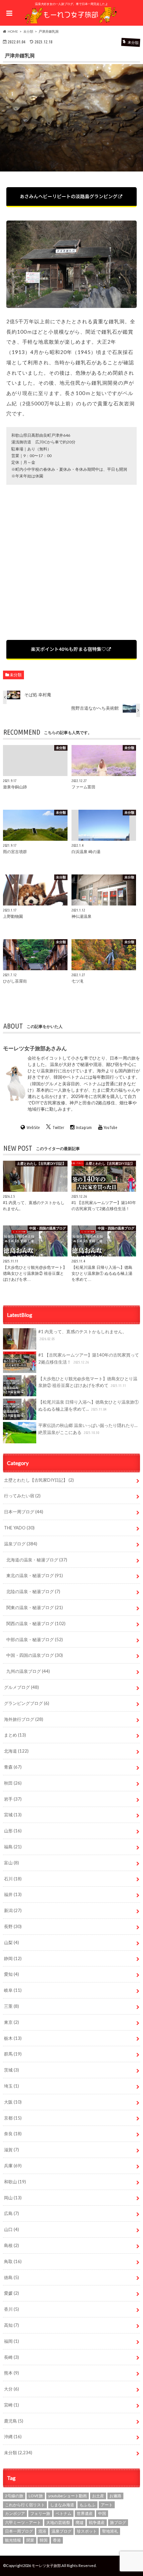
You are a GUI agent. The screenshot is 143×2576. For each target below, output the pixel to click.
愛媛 (11, 2293)
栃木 (13, 2038)
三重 (11, 2006)
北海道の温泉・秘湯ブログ (37, 1560)
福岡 (11, 2341)
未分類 (16, 675)
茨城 (11, 2070)
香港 (57, 2540)
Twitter (58, 1127)
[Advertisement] (71, 563)
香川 (11, 2309)
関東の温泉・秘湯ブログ (35, 1607)
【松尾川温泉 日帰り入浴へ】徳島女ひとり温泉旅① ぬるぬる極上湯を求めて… (88, 1405)
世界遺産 (85, 2513)
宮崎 (11, 2405)
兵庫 (13, 2166)
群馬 (13, 2054)
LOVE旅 (36, 2496)
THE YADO (19, 1528)
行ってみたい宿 (22, 1496)
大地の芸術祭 (58, 2522)
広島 (11, 2213)
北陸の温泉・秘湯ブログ (33, 1591)
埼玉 (11, 2086)
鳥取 (13, 2261)
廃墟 (79, 2522)
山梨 (11, 1942)
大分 (11, 2389)
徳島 (11, 2277)
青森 (13, 1767)
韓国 (44, 2540)
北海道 (16, 1751)
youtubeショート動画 (68, 2496)
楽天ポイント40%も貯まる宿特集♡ (69, 649)
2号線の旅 (14, 2496)
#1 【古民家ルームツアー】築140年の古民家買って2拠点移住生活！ (89, 1358)
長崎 (11, 2357)
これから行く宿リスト (25, 2505)
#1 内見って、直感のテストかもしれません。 (82, 1335)
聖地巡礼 (110, 2531)
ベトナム (64, 2513)
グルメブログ (21, 1687)
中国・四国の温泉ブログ (35, 1655)
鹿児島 (14, 2421)
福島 (13, 1847)
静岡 (13, 1958)
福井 (13, 1894)
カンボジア (15, 2513)
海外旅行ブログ (24, 1719)
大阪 (13, 2102)
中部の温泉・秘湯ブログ (35, 1639)
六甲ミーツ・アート (23, 2522)
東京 (11, 2022)
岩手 (13, 1799)
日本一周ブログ (24, 1512)
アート (107, 2505)
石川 (13, 1879)
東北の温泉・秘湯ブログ (35, 1575)
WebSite (33, 1127)
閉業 (30, 2540)
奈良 (13, 2134)
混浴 (42, 2531)
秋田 (13, 1783)
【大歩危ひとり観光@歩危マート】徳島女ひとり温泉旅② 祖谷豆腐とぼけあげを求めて (88, 1382)
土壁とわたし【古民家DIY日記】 (39, 1480)
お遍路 (115, 2496)
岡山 (13, 2198)
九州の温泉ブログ (28, 1671)
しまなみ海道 (62, 2505)
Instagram (84, 1127)
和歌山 (15, 2182)
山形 (13, 1831)
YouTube (111, 1127)
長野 (13, 1926)
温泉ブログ (21, 1544)
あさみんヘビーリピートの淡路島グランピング (69, 196)
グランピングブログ (27, 1703)
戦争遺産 (97, 2522)
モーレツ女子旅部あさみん (35, 1048)
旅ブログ (118, 2522)
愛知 (11, 1974)
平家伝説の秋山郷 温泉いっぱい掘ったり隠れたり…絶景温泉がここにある (88, 1429)
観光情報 (13, 2540)
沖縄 (13, 2437)
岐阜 (13, 1990)
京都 (13, 2118)
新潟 (13, 1910)
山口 (11, 2229)
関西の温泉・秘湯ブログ (36, 1623)
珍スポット (87, 2531)
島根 (11, 2245)
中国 (102, 2513)
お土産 (98, 2496)
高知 (11, 2325)
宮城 (13, 1815)
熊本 (11, 2373)
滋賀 (11, 2150)
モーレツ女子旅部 (46, 2565)
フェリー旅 (40, 2513)
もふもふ (87, 2505)
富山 (11, 1863)
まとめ (15, 1735)
